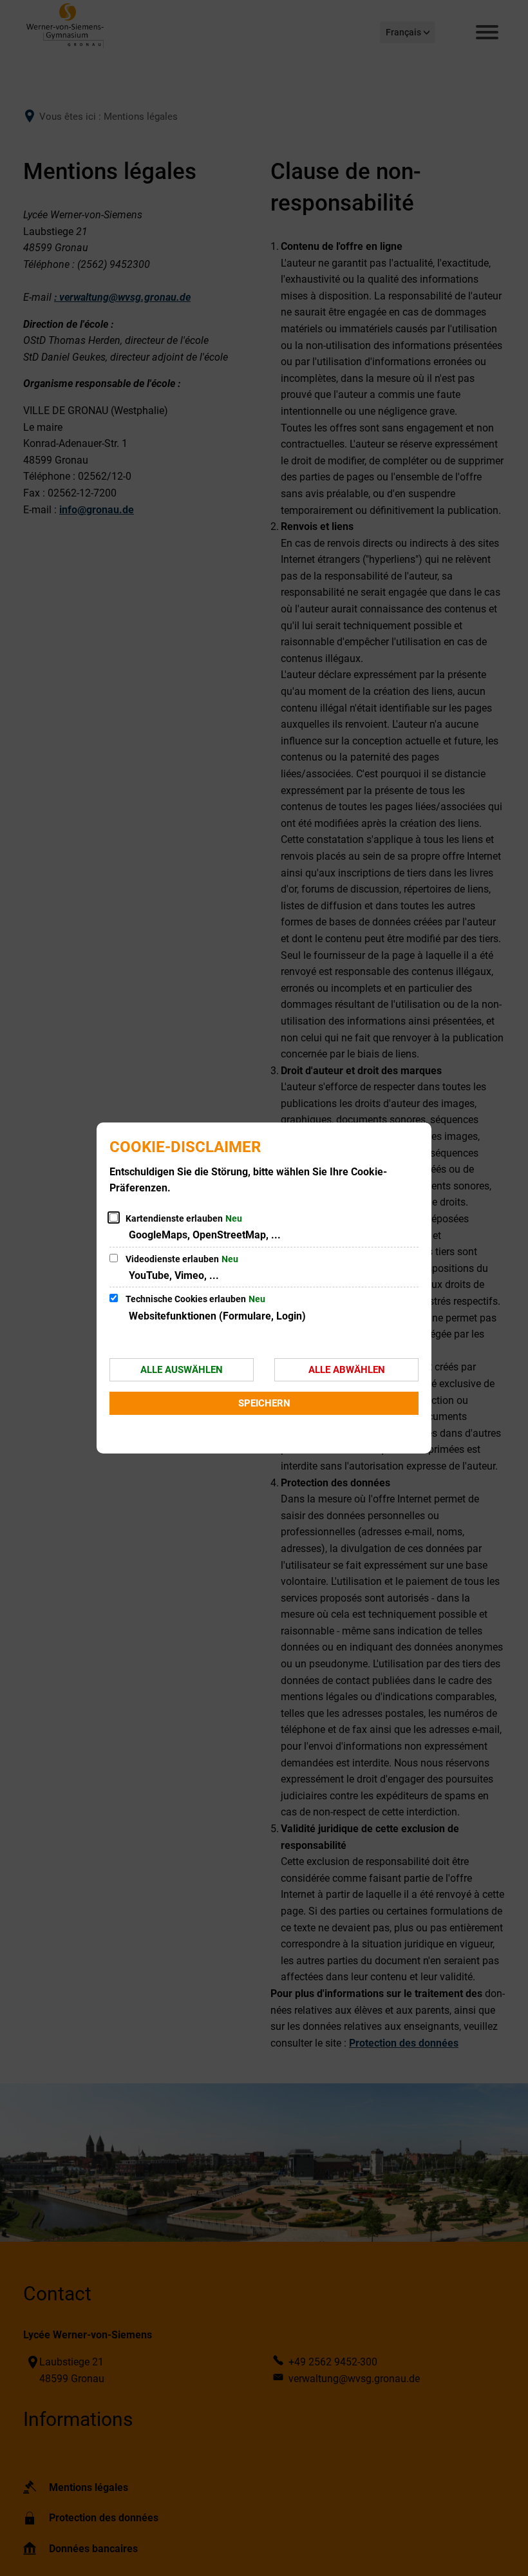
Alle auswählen (182, 1370)
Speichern (264, 1403)
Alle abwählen (347, 1370)
